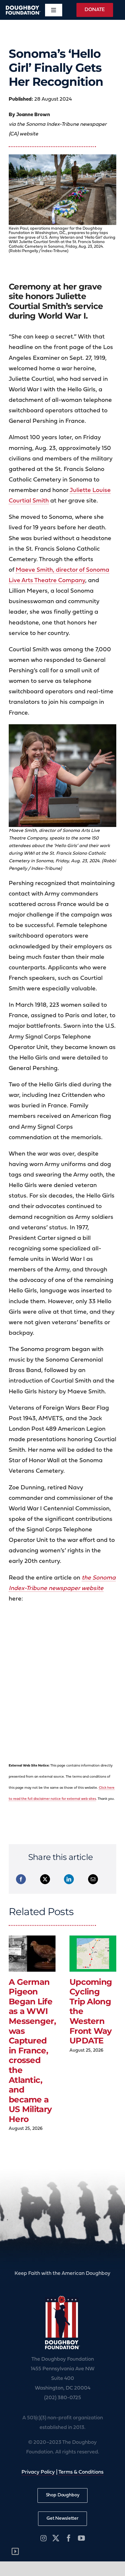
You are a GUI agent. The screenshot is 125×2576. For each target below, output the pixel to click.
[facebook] (69, 2538)
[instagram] (43, 2538)
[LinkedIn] (69, 1879)
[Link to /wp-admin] (15, 2551)
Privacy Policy (38, 2472)
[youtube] (81, 2538)
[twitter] (56, 2538)
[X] (45, 1879)
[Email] (93, 1879)
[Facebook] (21, 1879)
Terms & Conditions (81, 2472)
